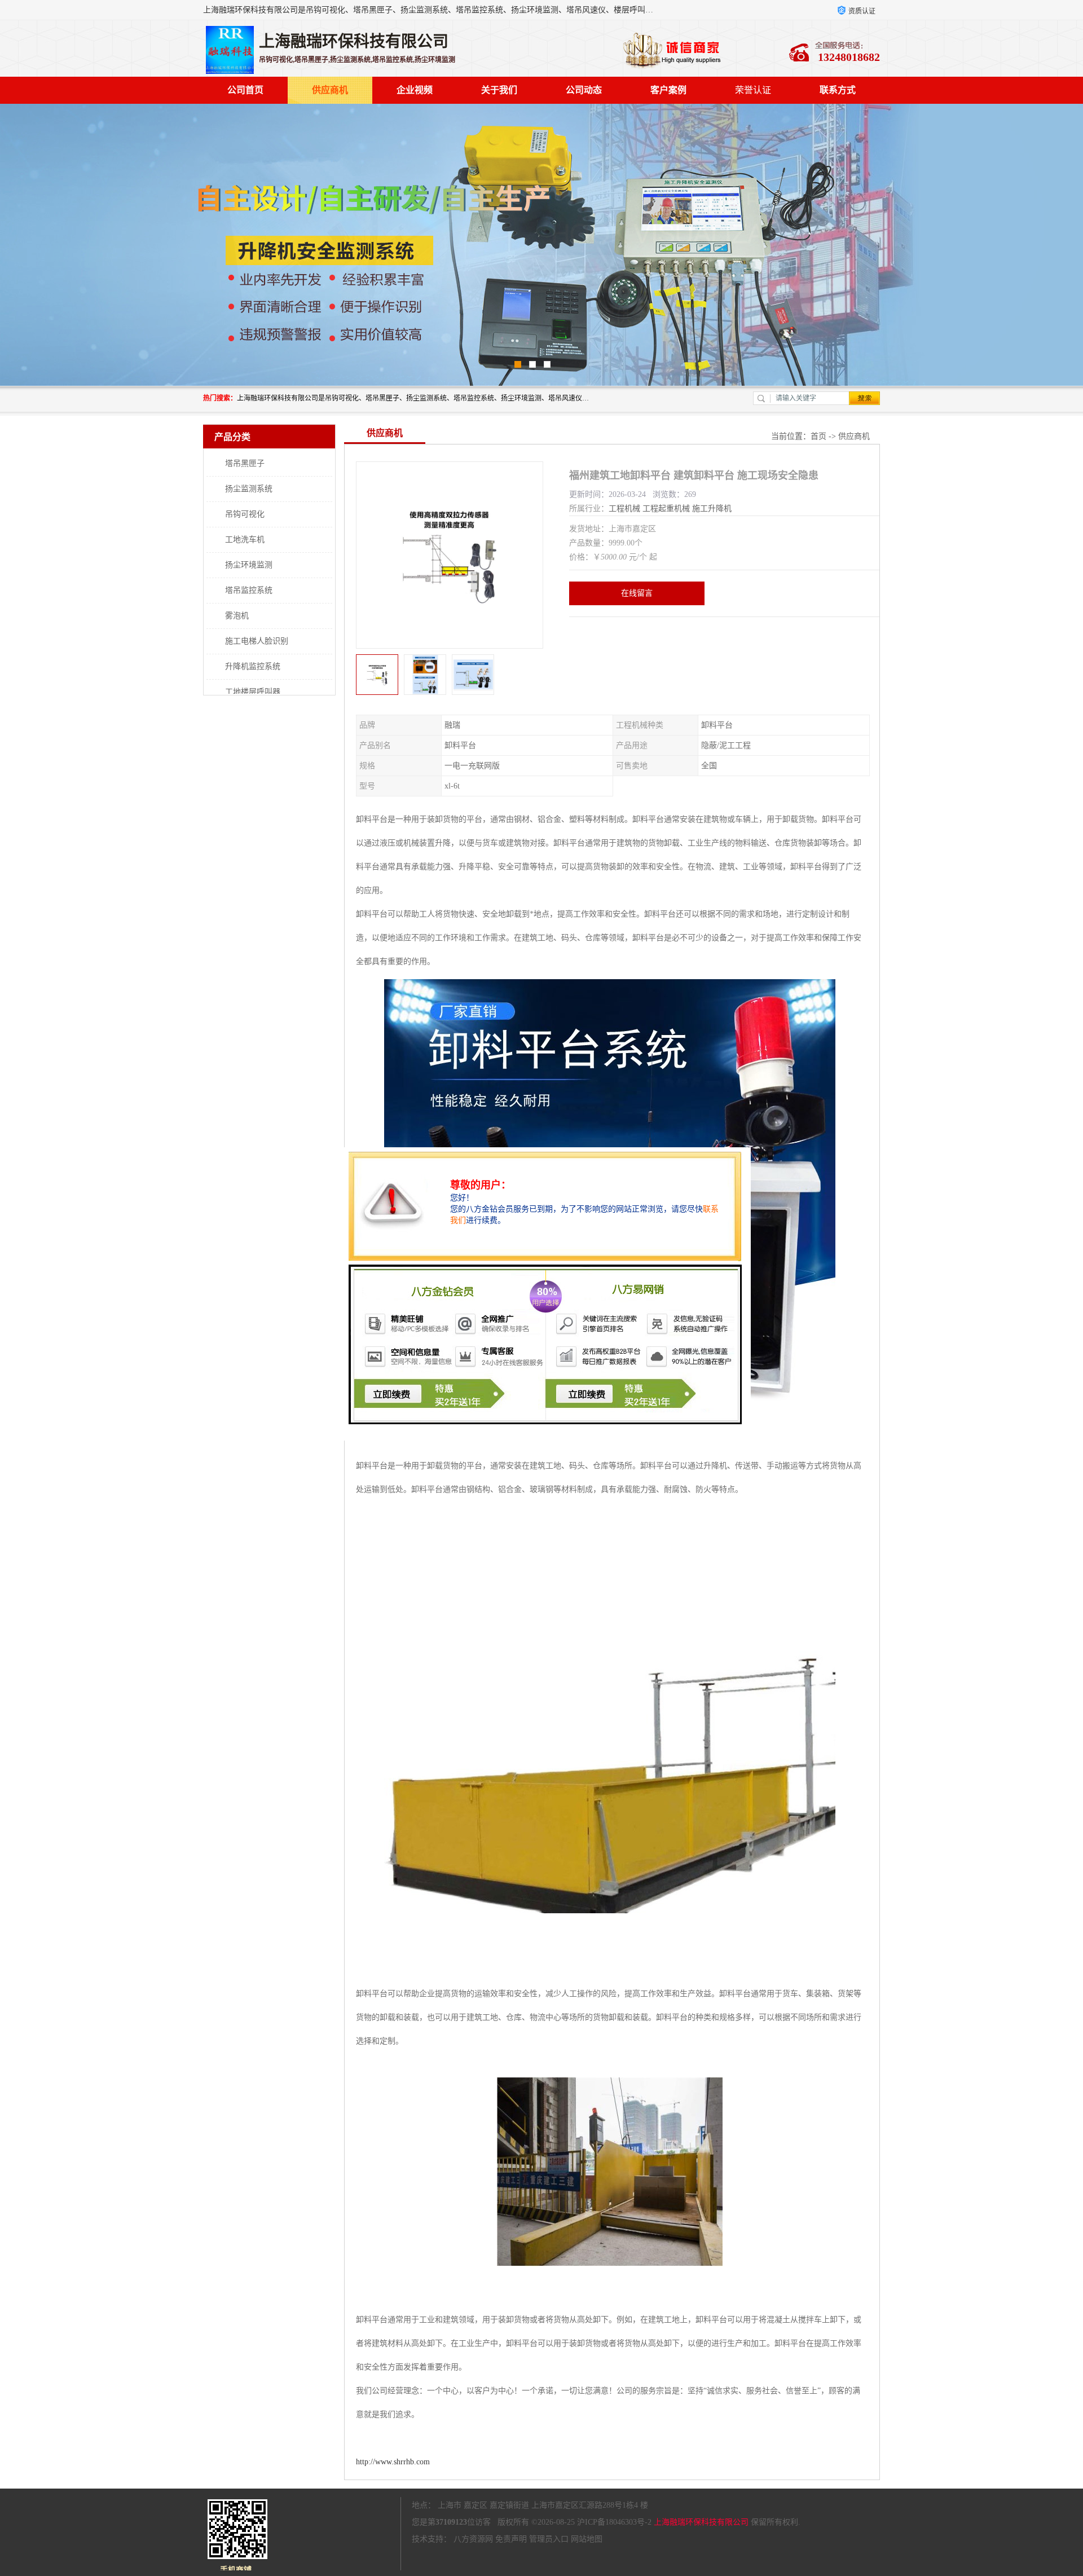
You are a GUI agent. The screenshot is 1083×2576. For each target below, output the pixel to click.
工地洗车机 (245, 540)
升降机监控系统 (253, 666)
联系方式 (838, 90)
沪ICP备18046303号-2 (614, 2522)
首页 (818, 436)
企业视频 (415, 90)
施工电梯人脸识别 (257, 641)
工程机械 (624, 508)
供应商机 (330, 90)
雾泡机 (237, 616)
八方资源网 (473, 2539)
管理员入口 (549, 2539)
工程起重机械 (666, 508)
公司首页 (245, 90)
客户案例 (668, 90)
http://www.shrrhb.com (393, 2462)
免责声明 (511, 2539)
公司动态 (584, 90)
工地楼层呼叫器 (253, 692)
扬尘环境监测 (249, 565)
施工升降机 (712, 508)
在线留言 (637, 593)
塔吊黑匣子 (245, 463)
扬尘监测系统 (249, 489)
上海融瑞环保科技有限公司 (701, 2522)
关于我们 (499, 90)
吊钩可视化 (245, 514)
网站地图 (587, 2539)
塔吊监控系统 (249, 590)
